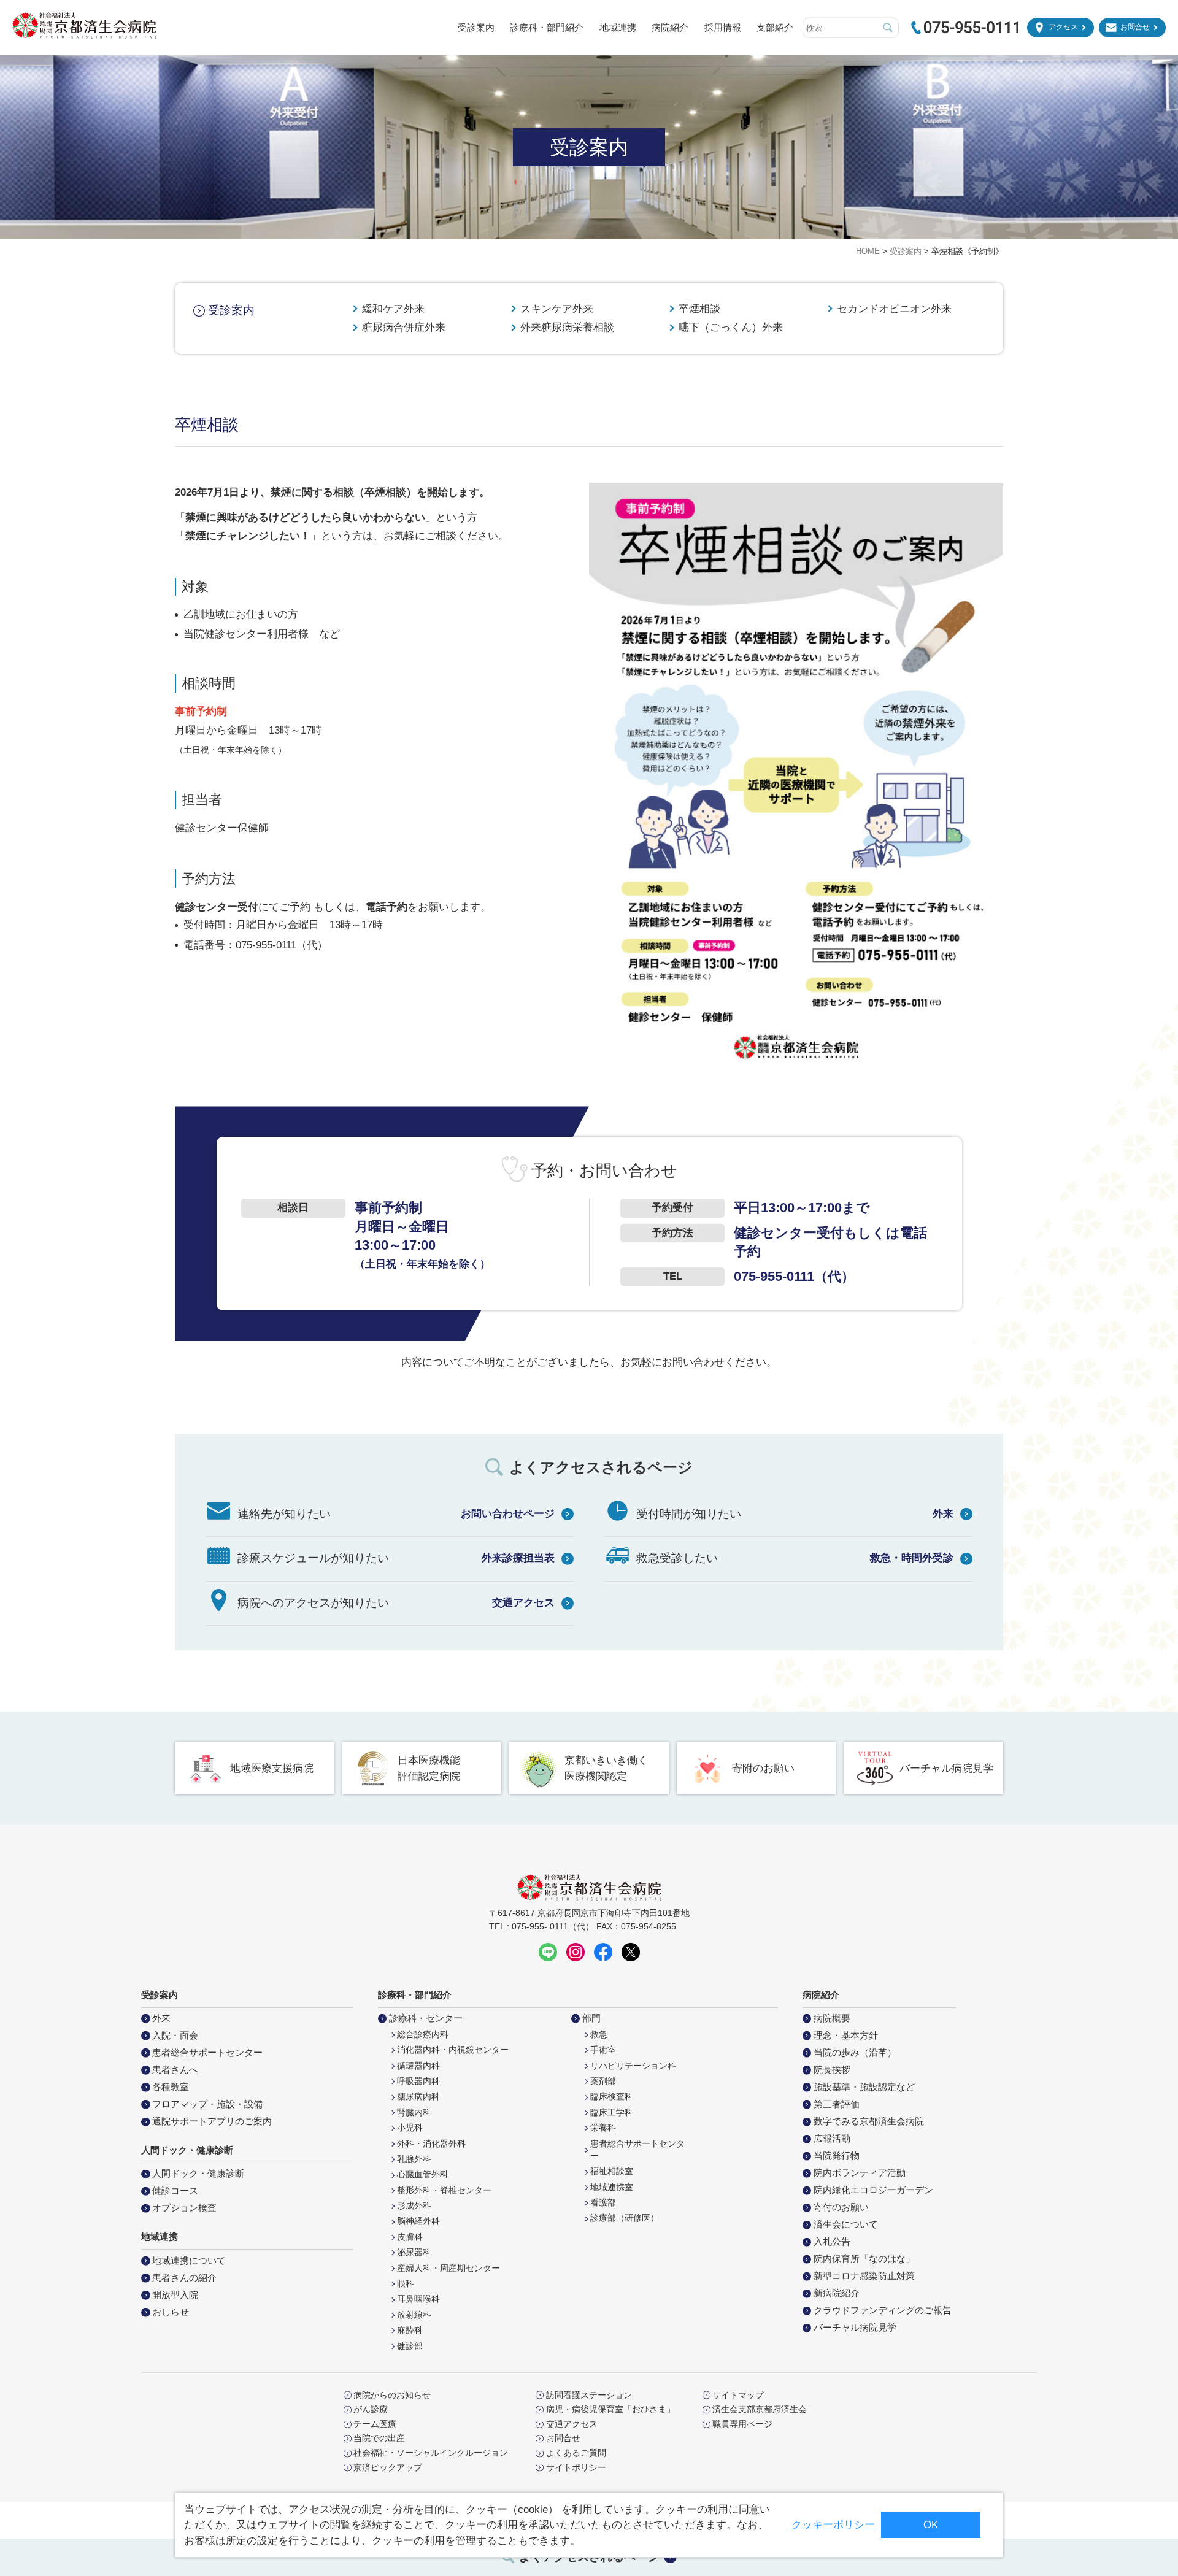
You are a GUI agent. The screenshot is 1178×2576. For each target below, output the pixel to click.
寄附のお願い (763, 1768)
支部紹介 (775, 27)
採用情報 (723, 27)
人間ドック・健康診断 (198, 2173)
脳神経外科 (418, 2221)
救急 (599, 2035)
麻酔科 (410, 2330)
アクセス (1063, 27)
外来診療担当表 (518, 1558)
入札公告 (832, 2241)
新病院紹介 (837, 2293)
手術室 (603, 2050)
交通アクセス (523, 1603)
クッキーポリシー (833, 2525)
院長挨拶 (832, 2070)
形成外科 (414, 2206)
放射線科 (414, 2315)
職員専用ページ (742, 2424)
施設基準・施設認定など (864, 2087)
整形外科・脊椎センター (444, 2190)
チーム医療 (375, 2424)
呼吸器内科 (418, 2081)
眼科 (406, 2284)
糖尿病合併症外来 (404, 327)
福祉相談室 (612, 2171)
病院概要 (832, 2018)
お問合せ (1135, 27)
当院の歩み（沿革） (855, 2052)
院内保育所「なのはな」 (864, 2259)
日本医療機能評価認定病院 (429, 1768)
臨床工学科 (612, 2113)
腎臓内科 (414, 2113)
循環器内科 (418, 2066)
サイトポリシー (576, 2468)
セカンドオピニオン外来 (894, 309)
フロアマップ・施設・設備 (207, 2104)
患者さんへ (175, 2070)
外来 (943, 1514)
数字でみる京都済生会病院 (869, 2121)
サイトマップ (738, 2396)
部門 (591, 2018)
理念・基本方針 (846, 2035)
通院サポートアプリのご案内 (212, 2121)
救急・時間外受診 (912, 1558)
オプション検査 (184, 2208)
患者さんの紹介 (184, 2278)
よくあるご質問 (576, 2453)
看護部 (603, 2203)
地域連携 (618, 27)
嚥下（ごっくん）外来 (731, 327)
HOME (868, 251)
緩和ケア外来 (393, 309)
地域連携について (189, 2260)
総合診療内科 (423, 2035)
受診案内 (476, 27)
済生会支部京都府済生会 (760, 2410)
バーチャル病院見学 (946, 1768)
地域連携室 (612, 2187)
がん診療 (371, 2410)
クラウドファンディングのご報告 (883, 2310)
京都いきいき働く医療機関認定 (606, 1768)
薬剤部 (603, 2081)
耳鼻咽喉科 (418, 2299)
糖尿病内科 (418, 2097)
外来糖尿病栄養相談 (567, 327)
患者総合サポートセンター (207, 2052)
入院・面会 (175, 2035)
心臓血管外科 (423, 2174)
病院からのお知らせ (392, 2396)
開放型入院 (175, 2295)
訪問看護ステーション (589, 2396)
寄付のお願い (841, 2207)
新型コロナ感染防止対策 (864, 2276)
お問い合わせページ (508, 1514)
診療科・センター (426, 2018)
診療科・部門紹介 (547, 27)
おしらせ (171, 2312)
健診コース (175, 2190)
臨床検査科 (612, 2097)
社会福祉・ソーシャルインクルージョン (431, 2453)
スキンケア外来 (557, 309)
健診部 (410, 2346)
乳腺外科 (414, 2159)
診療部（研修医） (625, 2218)
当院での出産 (379, 2439)
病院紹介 (670, 27)
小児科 (410, 2128)
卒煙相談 (699, 309)
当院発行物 (837, 2155)
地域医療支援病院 (272, 1768)
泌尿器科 (414, 2252)
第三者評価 (837, 2104)
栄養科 (603, 2128)
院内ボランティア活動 (860, 2173)
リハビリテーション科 (633, 2066)
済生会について (846, 2224)
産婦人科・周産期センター (448, 2268)
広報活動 (832, 2138)
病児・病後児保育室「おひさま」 (610, 2410)
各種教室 (171, 2087)
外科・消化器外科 (431, 2144)
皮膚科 (410, 2237)
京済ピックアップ (388, 2468)
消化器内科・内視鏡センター (453, 2050)
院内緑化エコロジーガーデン (873, 2190)
